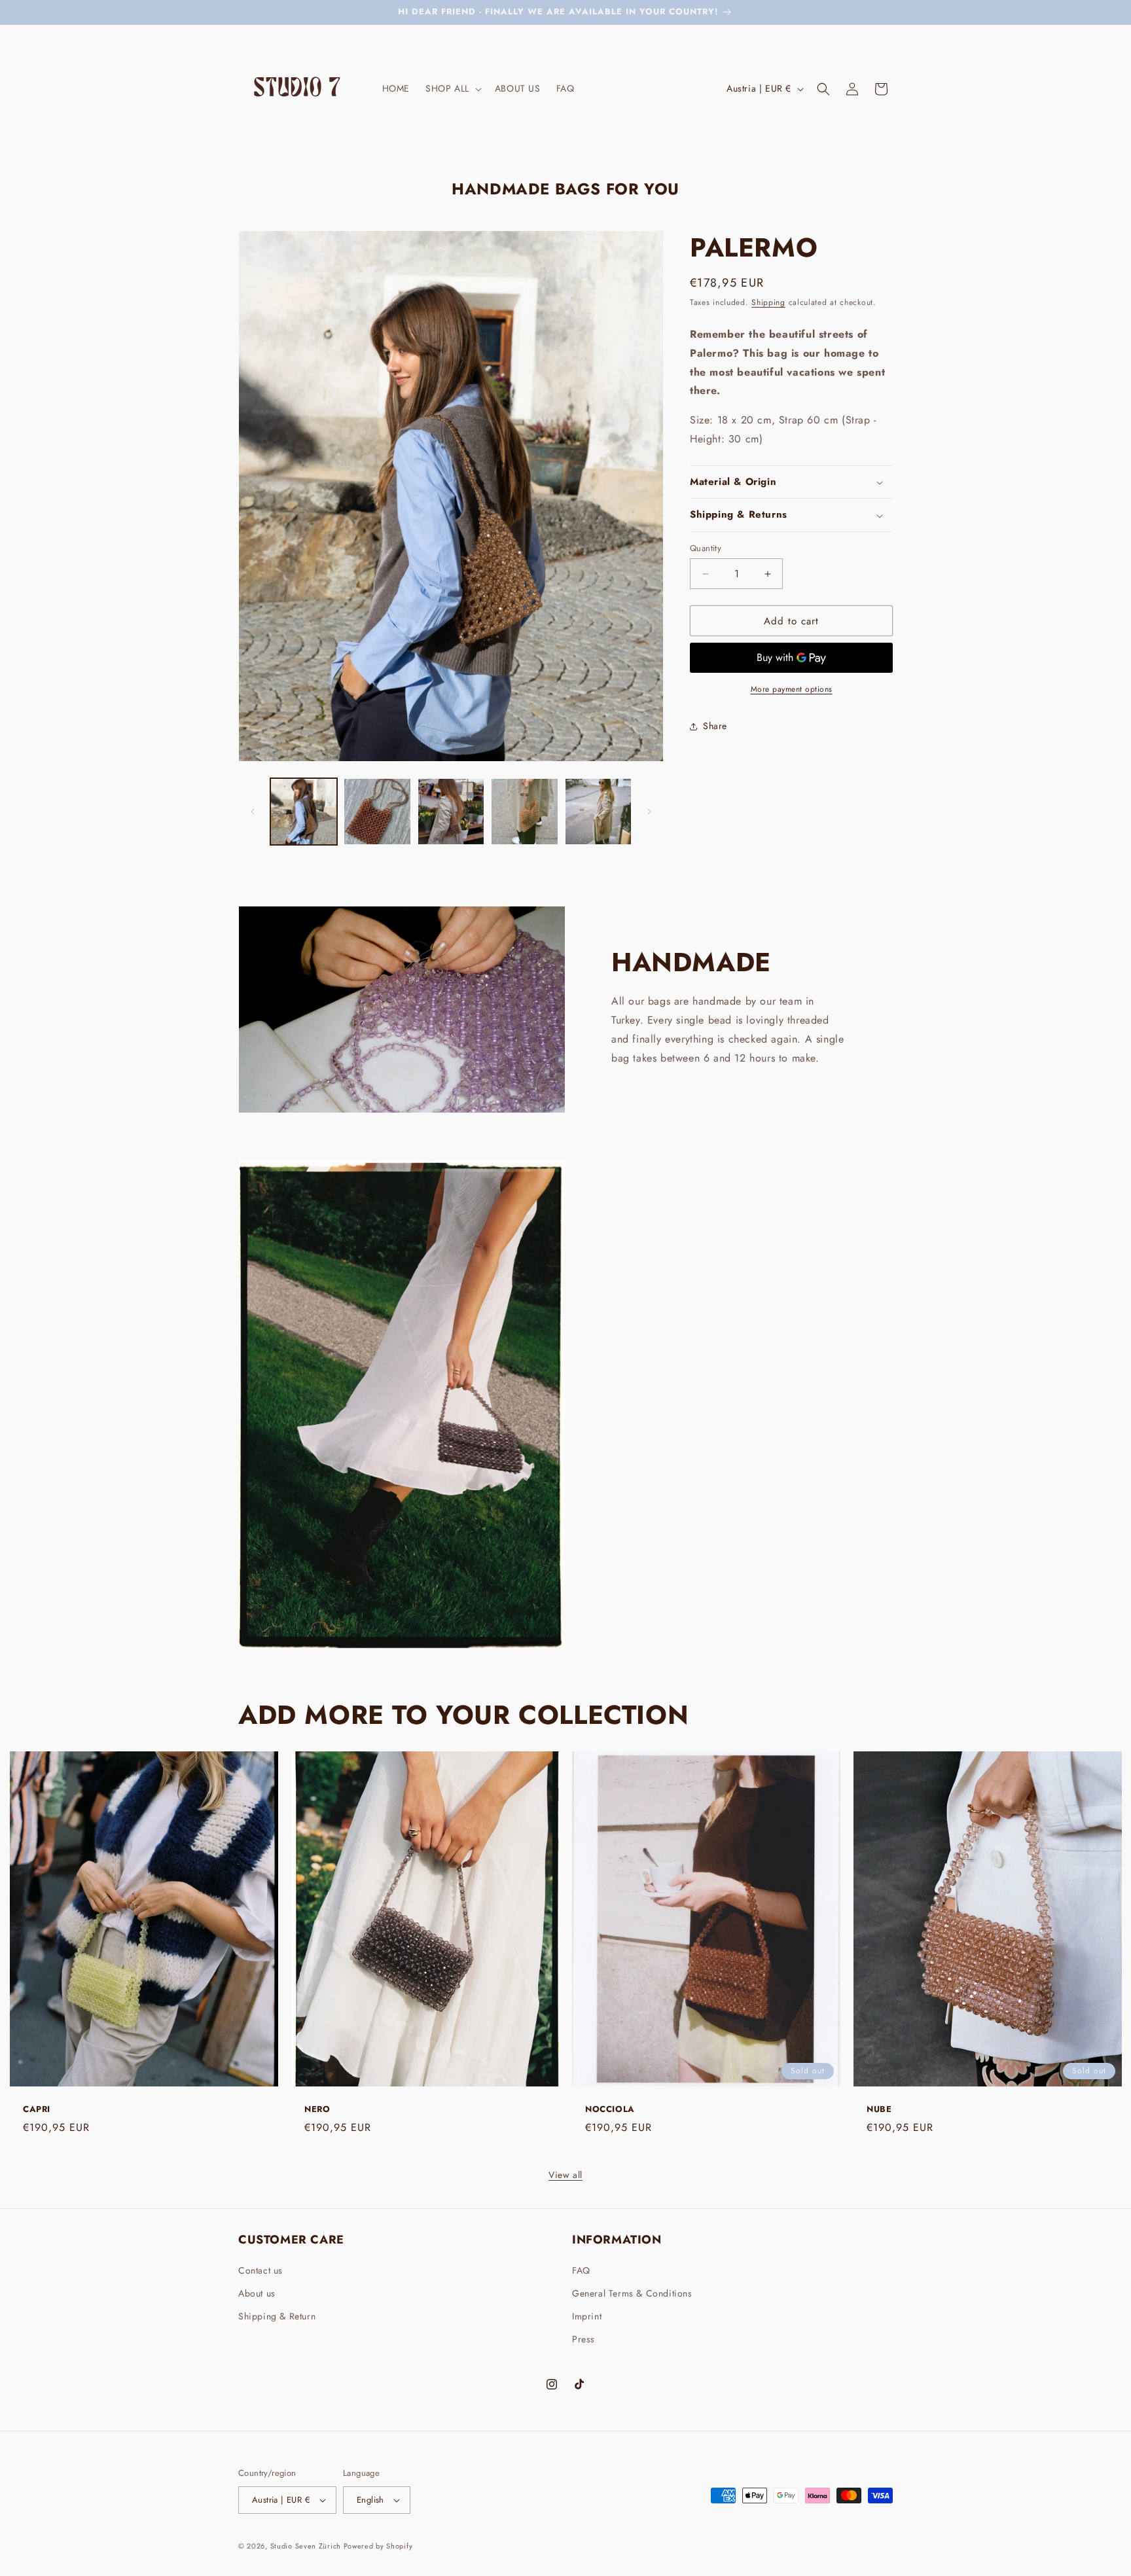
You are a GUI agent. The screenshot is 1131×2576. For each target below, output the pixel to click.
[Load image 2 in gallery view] (377, 812)
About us (257, 2293)
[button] (452, 88)
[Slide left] (253, 812)
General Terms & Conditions (632, 2293)
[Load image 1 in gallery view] (304, 812)
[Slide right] (649, 812)
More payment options (792, 690)
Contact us (260, 2270)
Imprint (587, 2316)
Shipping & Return (277, 2316)
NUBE (879, 2110)
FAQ (581, 2270)
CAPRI (37, 2110)
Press (583, 2339)
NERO (317, 2110)
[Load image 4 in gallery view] (524, 812)
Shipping (768, 302)
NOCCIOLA (610, 2110)
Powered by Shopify (378, 2546)
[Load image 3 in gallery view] (451, 812)
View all (565, 2175)
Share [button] (715, 726)
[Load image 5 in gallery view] (598, 812)
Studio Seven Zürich (307, 2546)
